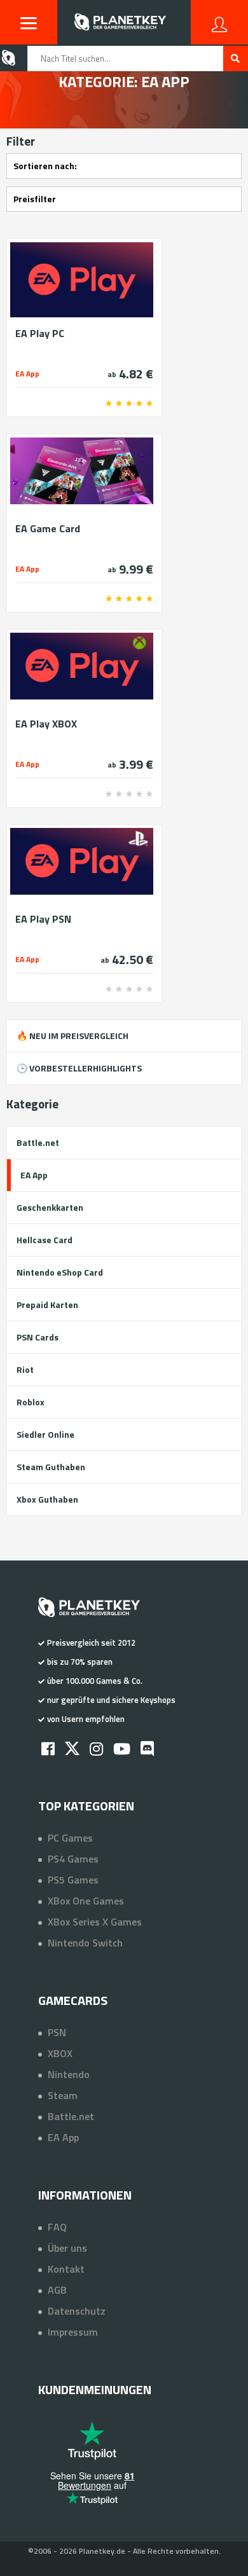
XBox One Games (86, 1901)
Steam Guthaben (51, 1467)
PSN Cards (38, 1337)
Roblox (31, 1402)
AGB (57, 2290)
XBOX (60, 2053)
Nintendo (69, 2074)
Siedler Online (45, 1434)
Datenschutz (77, 2311)
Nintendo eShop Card (60, 1272)
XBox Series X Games (95, 1922)
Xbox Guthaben (47, 1499)
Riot (25, 1369)
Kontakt (66, 2269)
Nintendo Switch (85, 1943)
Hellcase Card (45, 1240)
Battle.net (38, 1142)
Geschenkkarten (50, 1207)
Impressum (73, 2332)
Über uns (67, 2248)
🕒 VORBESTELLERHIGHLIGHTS (79, 1068)
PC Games (70, 1838)
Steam (63, 2095)
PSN (57, 2032)
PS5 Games (73, 1880)
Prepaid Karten (47, 1305)
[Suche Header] (236, 59)
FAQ (57, 2227)
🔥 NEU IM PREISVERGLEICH (72, 1036)
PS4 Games (73, 1859)
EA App (34, 1175)
